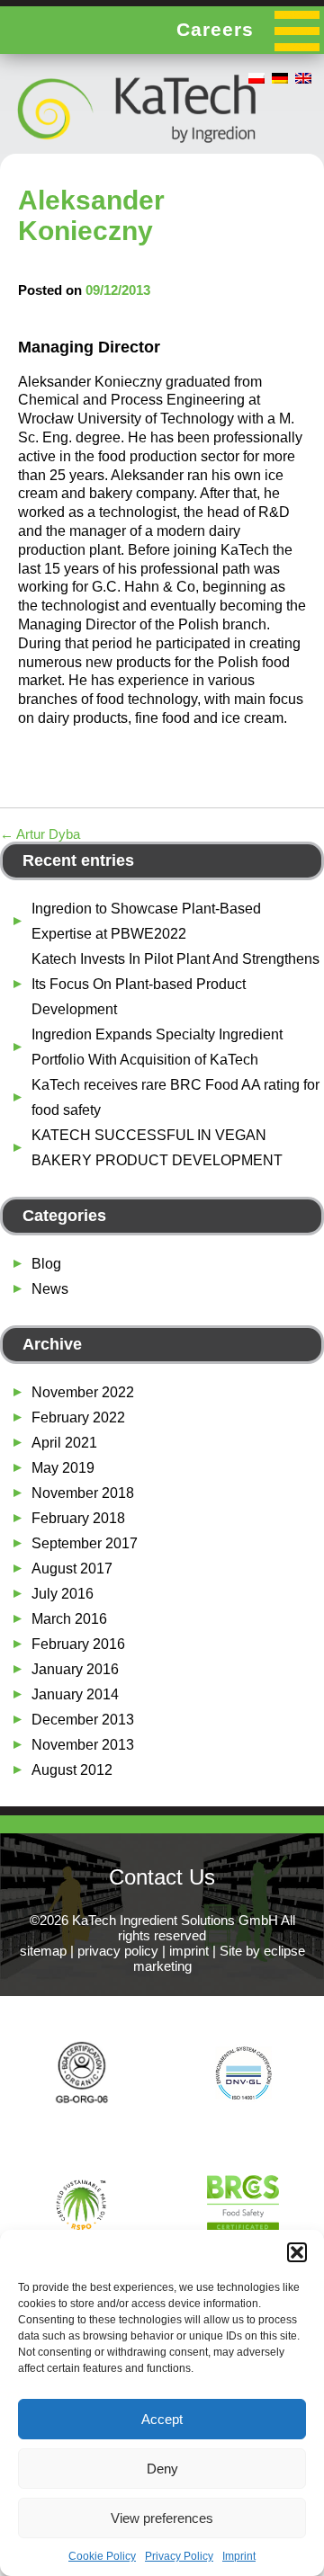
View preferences (162, 2518)
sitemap (43, 1951)
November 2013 (83, 1745)
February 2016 (78, 1644)
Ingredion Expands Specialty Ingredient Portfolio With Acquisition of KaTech (157, 1047)
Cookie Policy (102, 2556)
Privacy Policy (179, 2556)
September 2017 (85, 1543)
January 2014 (75, 1694)
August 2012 (72, 1770)
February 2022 (78, 1417)
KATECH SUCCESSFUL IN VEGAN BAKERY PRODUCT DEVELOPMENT (157, 1148)
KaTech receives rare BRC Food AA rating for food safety (175, 1097)
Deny (162, 2469)
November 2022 (83, 1392)
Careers (215, 29)
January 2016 (75, 1669)
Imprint (239, 2556)
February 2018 (78, 1518)
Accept (162, 2419)
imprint (189, 1951)
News (50, 1289)
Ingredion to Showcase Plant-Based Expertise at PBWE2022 (146, 921)
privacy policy (118, 1951)
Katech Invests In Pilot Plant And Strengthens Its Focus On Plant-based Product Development (175, 984)
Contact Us (162, 1877)
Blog (46, 1264)
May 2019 (63, 1468)
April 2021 (64, 1443)
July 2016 (63, 1594)
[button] (297, 2252)
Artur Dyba (40, 834)
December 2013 (83, 1720)
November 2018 (83, 1493)
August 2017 (72, 1569)
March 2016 (69, 1619)
